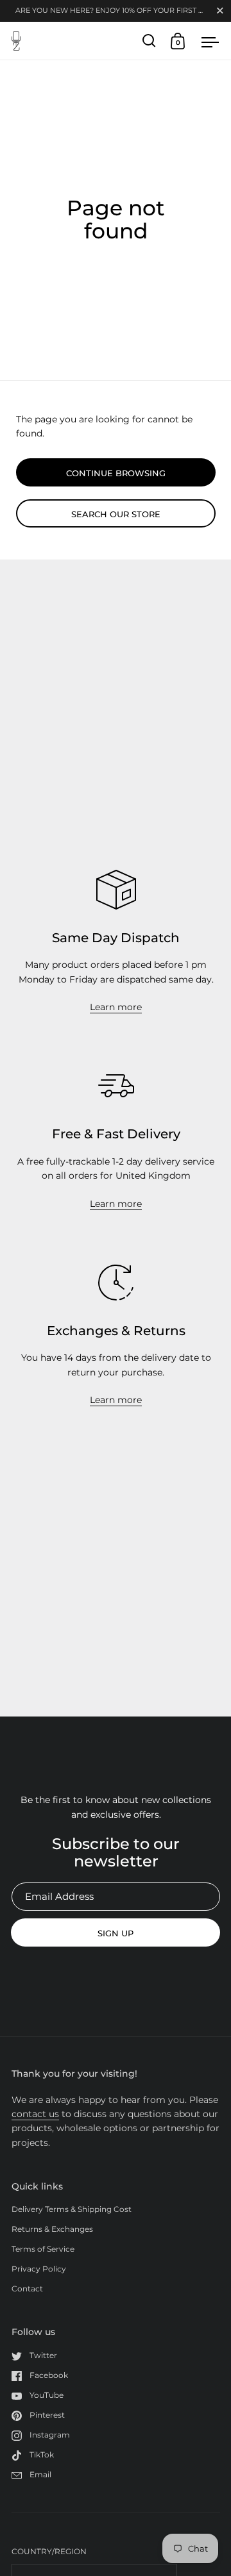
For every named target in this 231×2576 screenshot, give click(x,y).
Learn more (116, 1007)
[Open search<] (149, 41)
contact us (35, 2114)
